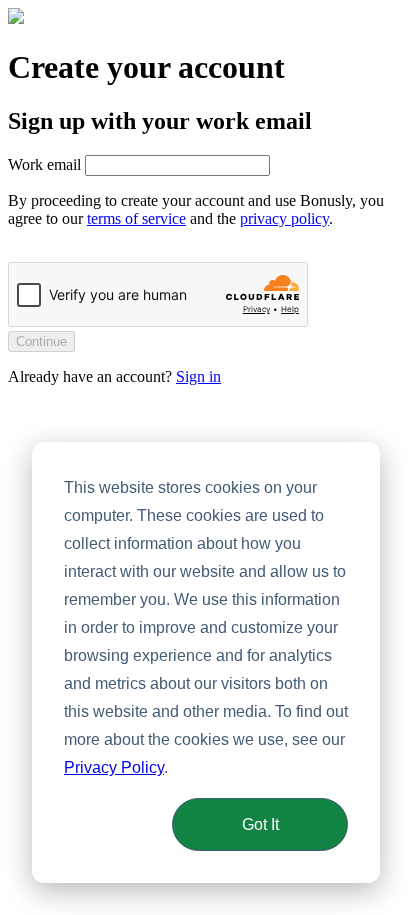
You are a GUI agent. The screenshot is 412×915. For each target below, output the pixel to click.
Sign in (198, 376)
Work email (44, 164)
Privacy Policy (114, 767)
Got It (260, 824)
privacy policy (284, 218)
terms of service (136, 218)
